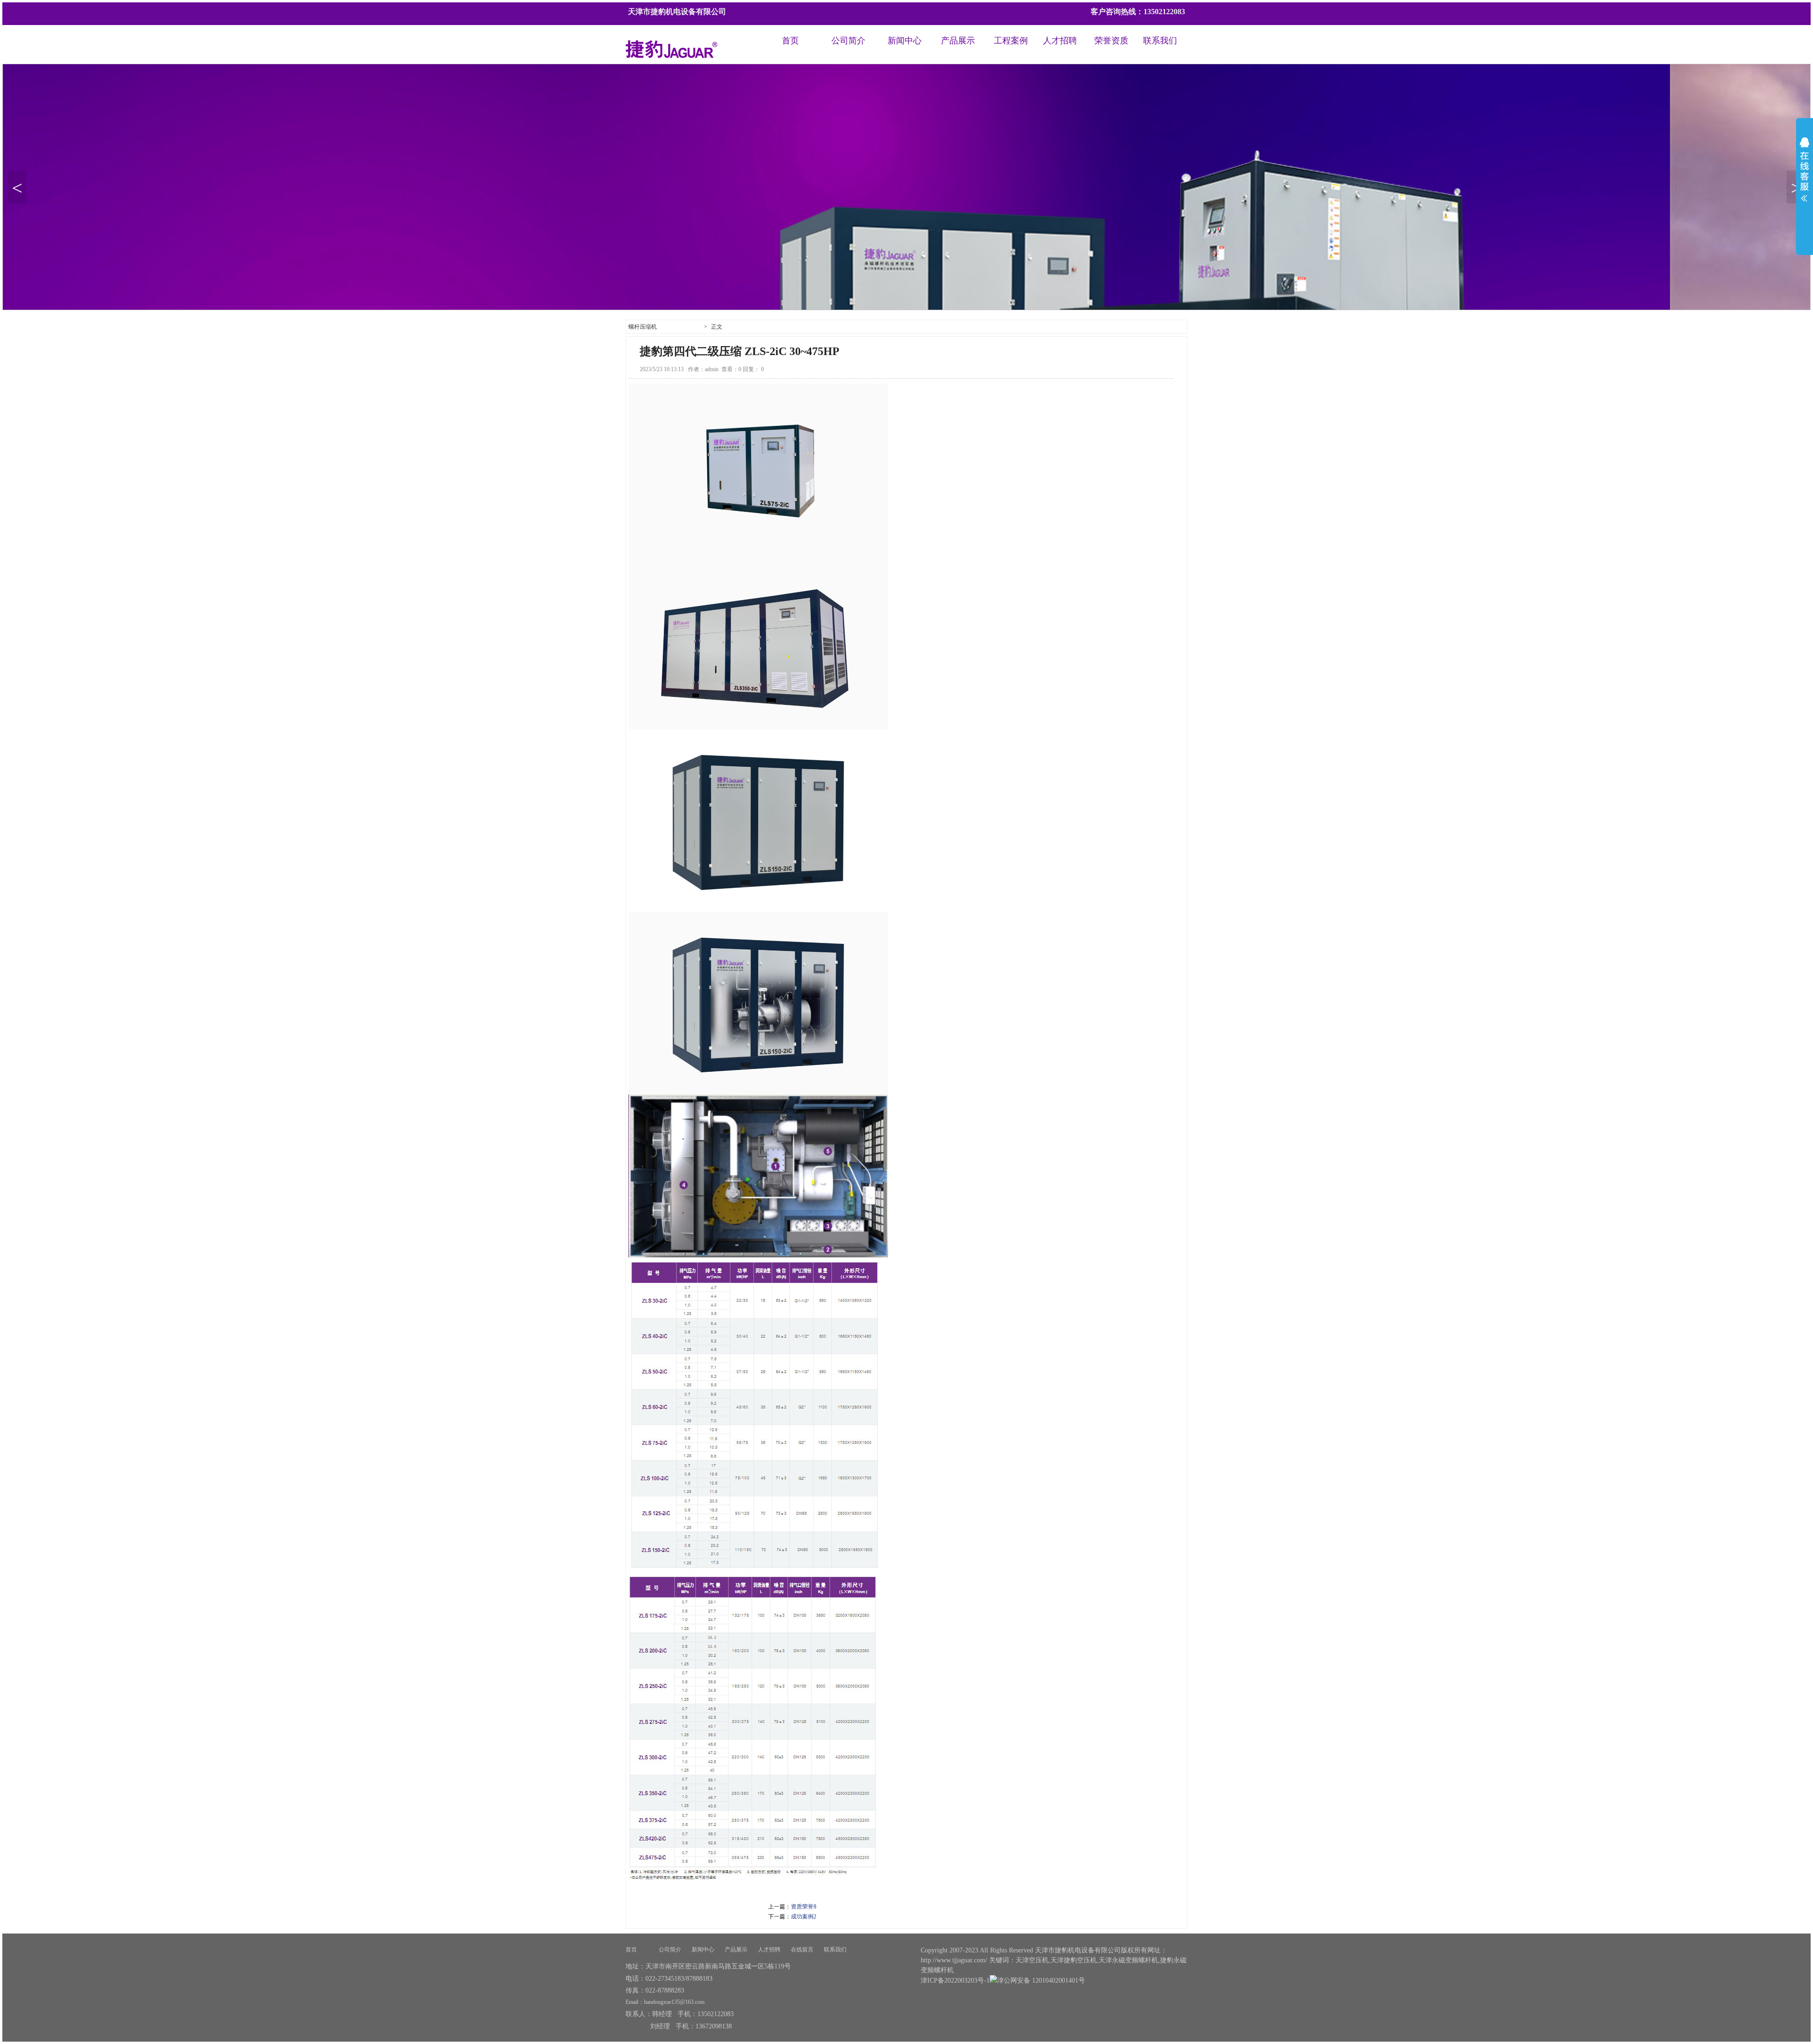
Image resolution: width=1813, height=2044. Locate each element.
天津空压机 (1032, 1960)
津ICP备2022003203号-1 (955, 1980)
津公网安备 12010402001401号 (1041, 1980)
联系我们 (1160, 41)
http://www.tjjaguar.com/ (954, 1960)
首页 (790, 41)
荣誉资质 (1111, 41)
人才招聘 (1060, 41)
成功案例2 (804, 1917)
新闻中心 (905, 41)
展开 (1805, 176)
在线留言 (802, 1950)
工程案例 (1011, 41)
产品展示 (958, 41)
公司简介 (848, 41)
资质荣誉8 (804, 1907)
